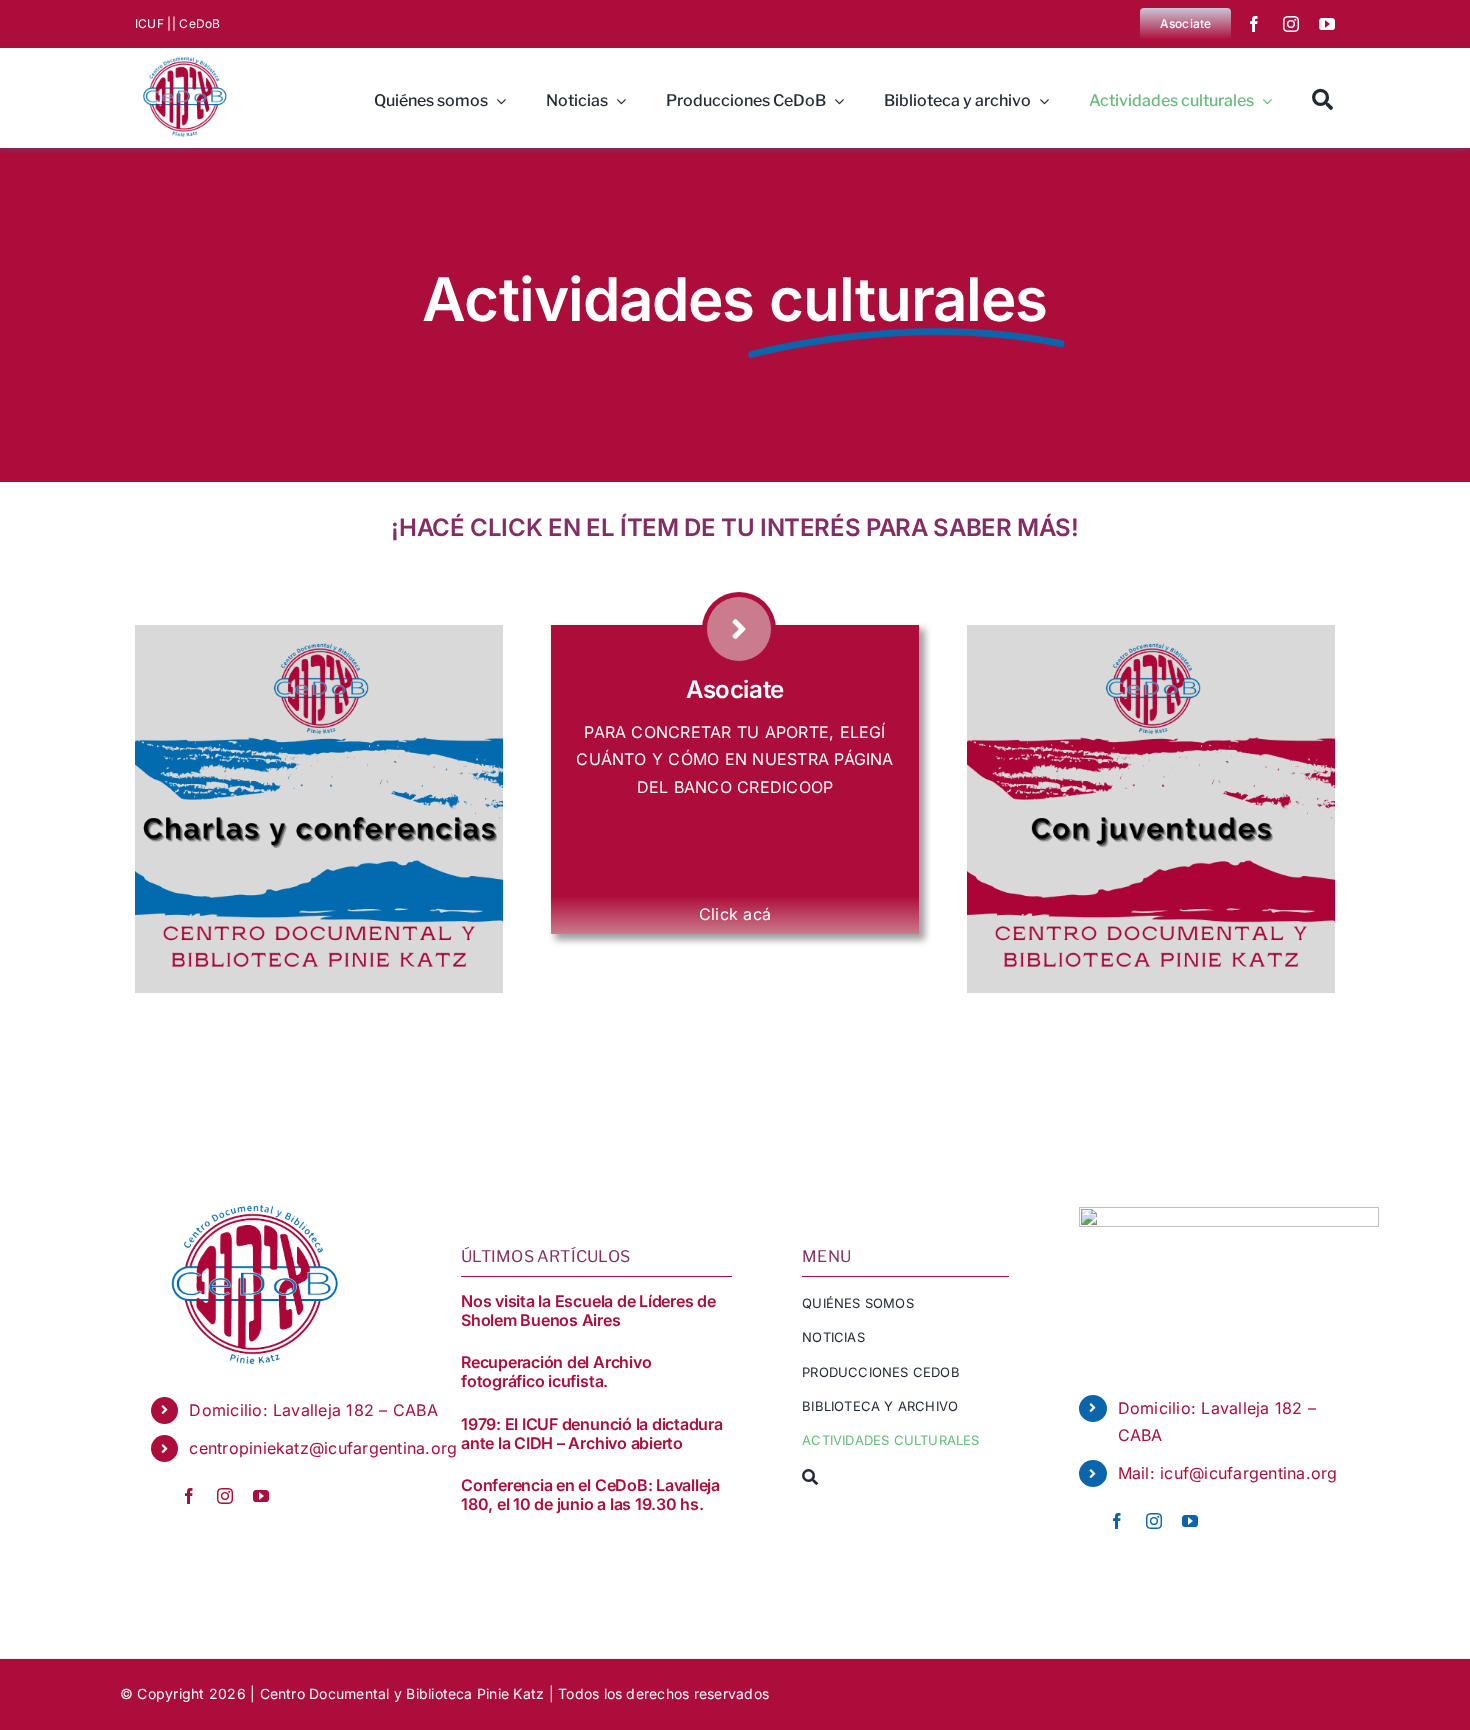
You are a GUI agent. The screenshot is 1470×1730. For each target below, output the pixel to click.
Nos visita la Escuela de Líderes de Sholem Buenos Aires (588, 1310)
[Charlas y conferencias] (319, 633)
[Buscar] (1322, 98)
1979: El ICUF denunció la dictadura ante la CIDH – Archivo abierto (592, 1433)
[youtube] (1327, 24)
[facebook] (1254, 24)
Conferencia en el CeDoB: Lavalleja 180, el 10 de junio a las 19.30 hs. (590, 1494)
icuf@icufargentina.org (1248, 1473)
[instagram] (1291, 24)
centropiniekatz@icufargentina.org (323, 1448)
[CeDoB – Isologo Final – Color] (183, 56)
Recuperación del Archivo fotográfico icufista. (556, 1371)
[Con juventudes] (1151, 633)
